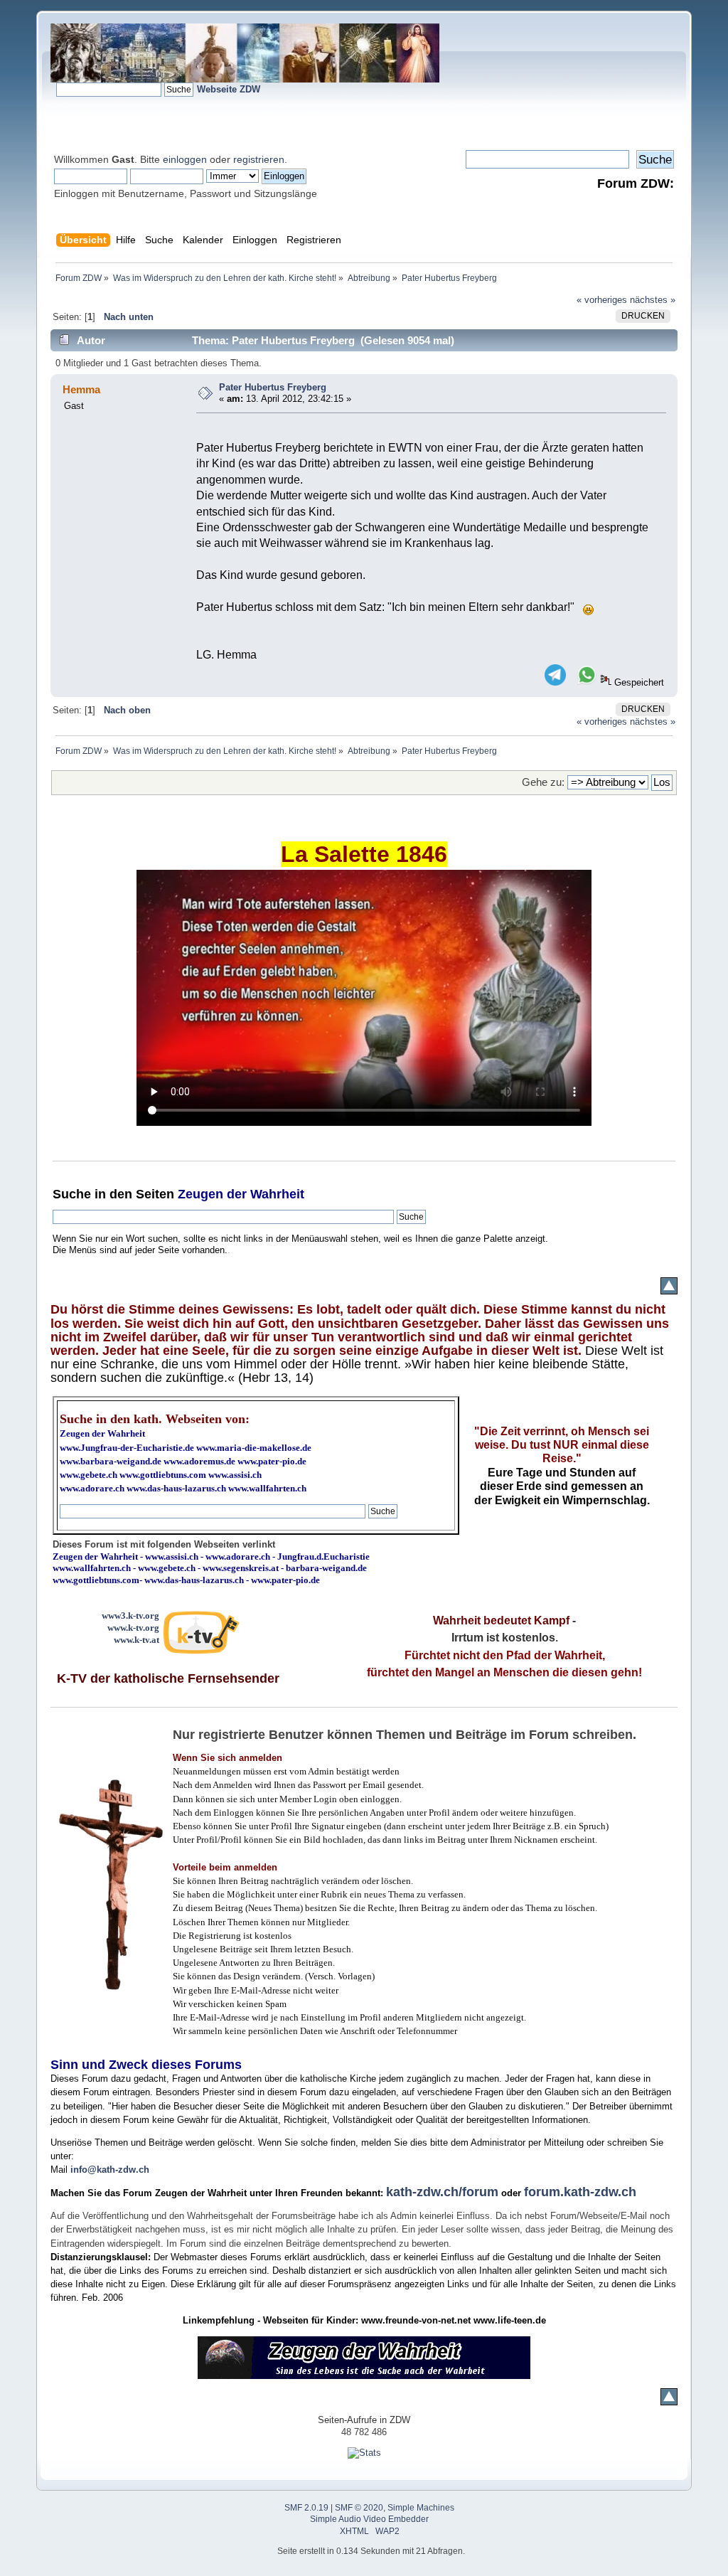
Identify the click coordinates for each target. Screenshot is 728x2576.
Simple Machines (421, 2508)
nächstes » (653, 300)
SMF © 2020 (359, 2508)
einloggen (185, 159)
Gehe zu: (543, 782)
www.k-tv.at (136, 1640)
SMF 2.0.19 (306, 2508)
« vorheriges (602, 300)
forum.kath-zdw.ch (580, 2192)
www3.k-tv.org (130, 1616)
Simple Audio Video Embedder (369, 2519)
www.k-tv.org (133, 1628)
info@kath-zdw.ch (110, 2170)
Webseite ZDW (229, 89)
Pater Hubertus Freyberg (273, 387)
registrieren (259, 159)
